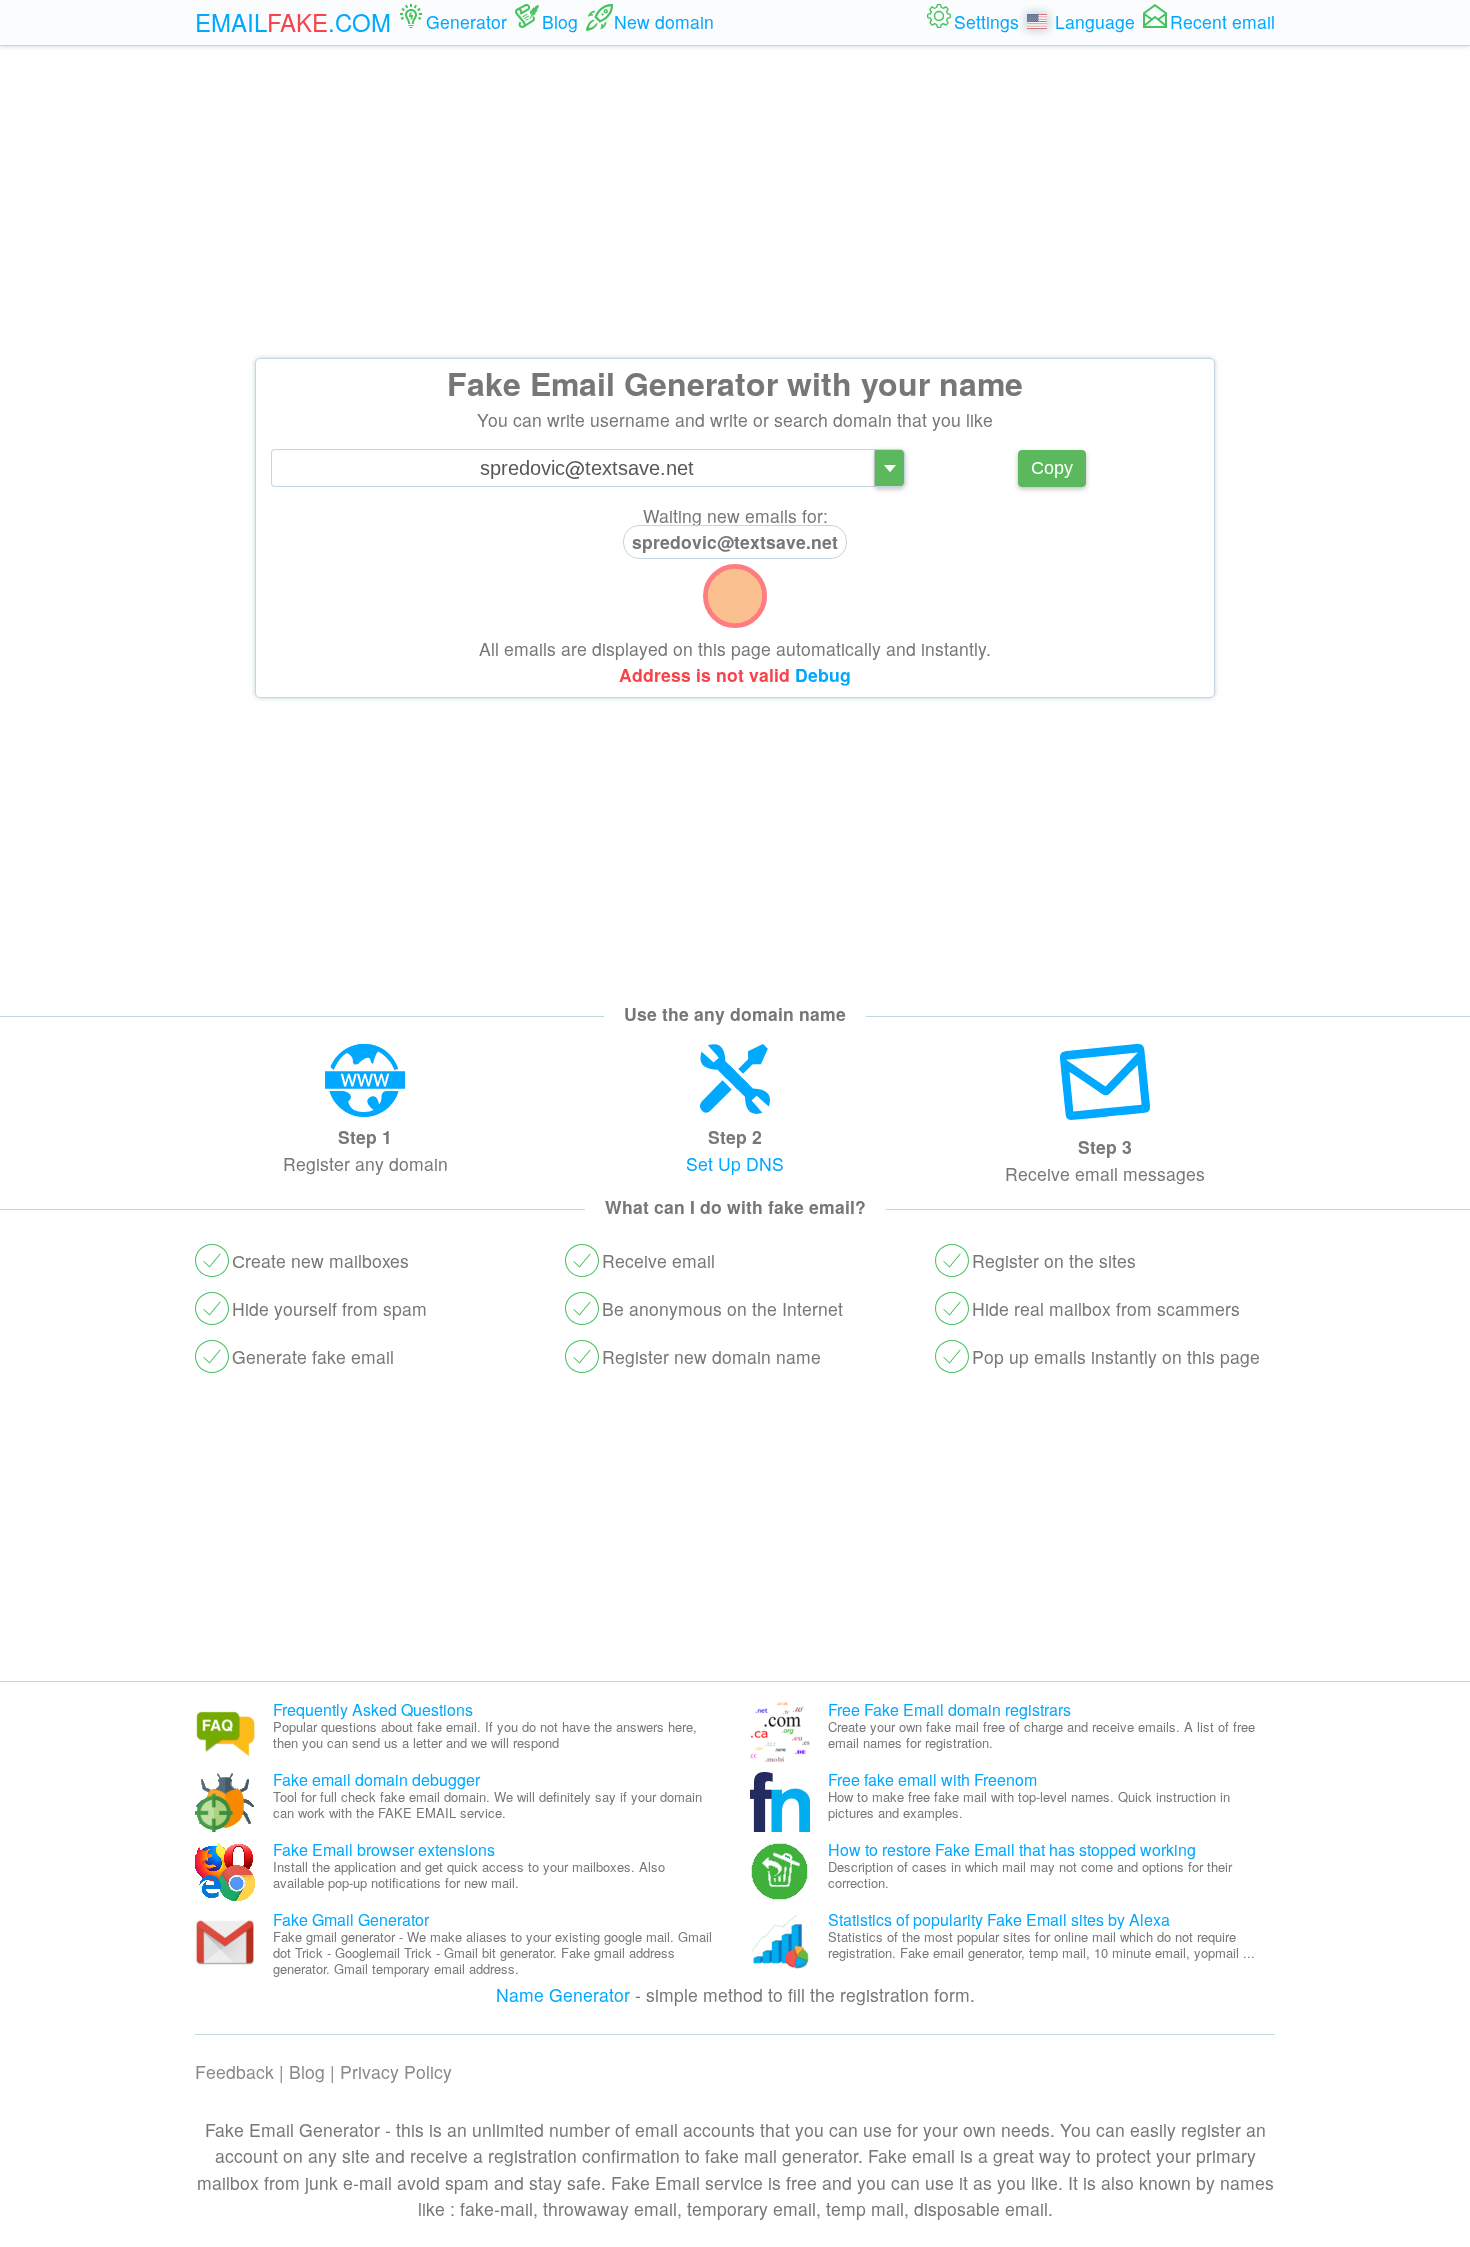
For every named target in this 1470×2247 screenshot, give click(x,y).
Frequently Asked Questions (373, 1709)
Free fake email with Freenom (932, 1779)
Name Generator (563, 1994)
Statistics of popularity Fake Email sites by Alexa (999, 1919)
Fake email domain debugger (376, 1779)
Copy (1052, 468)
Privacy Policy (396, 2071)
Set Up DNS (735, 1163)
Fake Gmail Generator (351, 1919)
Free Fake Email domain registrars (949, 1709)
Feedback (234, 2071)
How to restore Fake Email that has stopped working (1012, 1849)
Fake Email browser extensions (384, 1849)
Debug (823, 674)
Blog (307, 2071)
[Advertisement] (735, 202)
